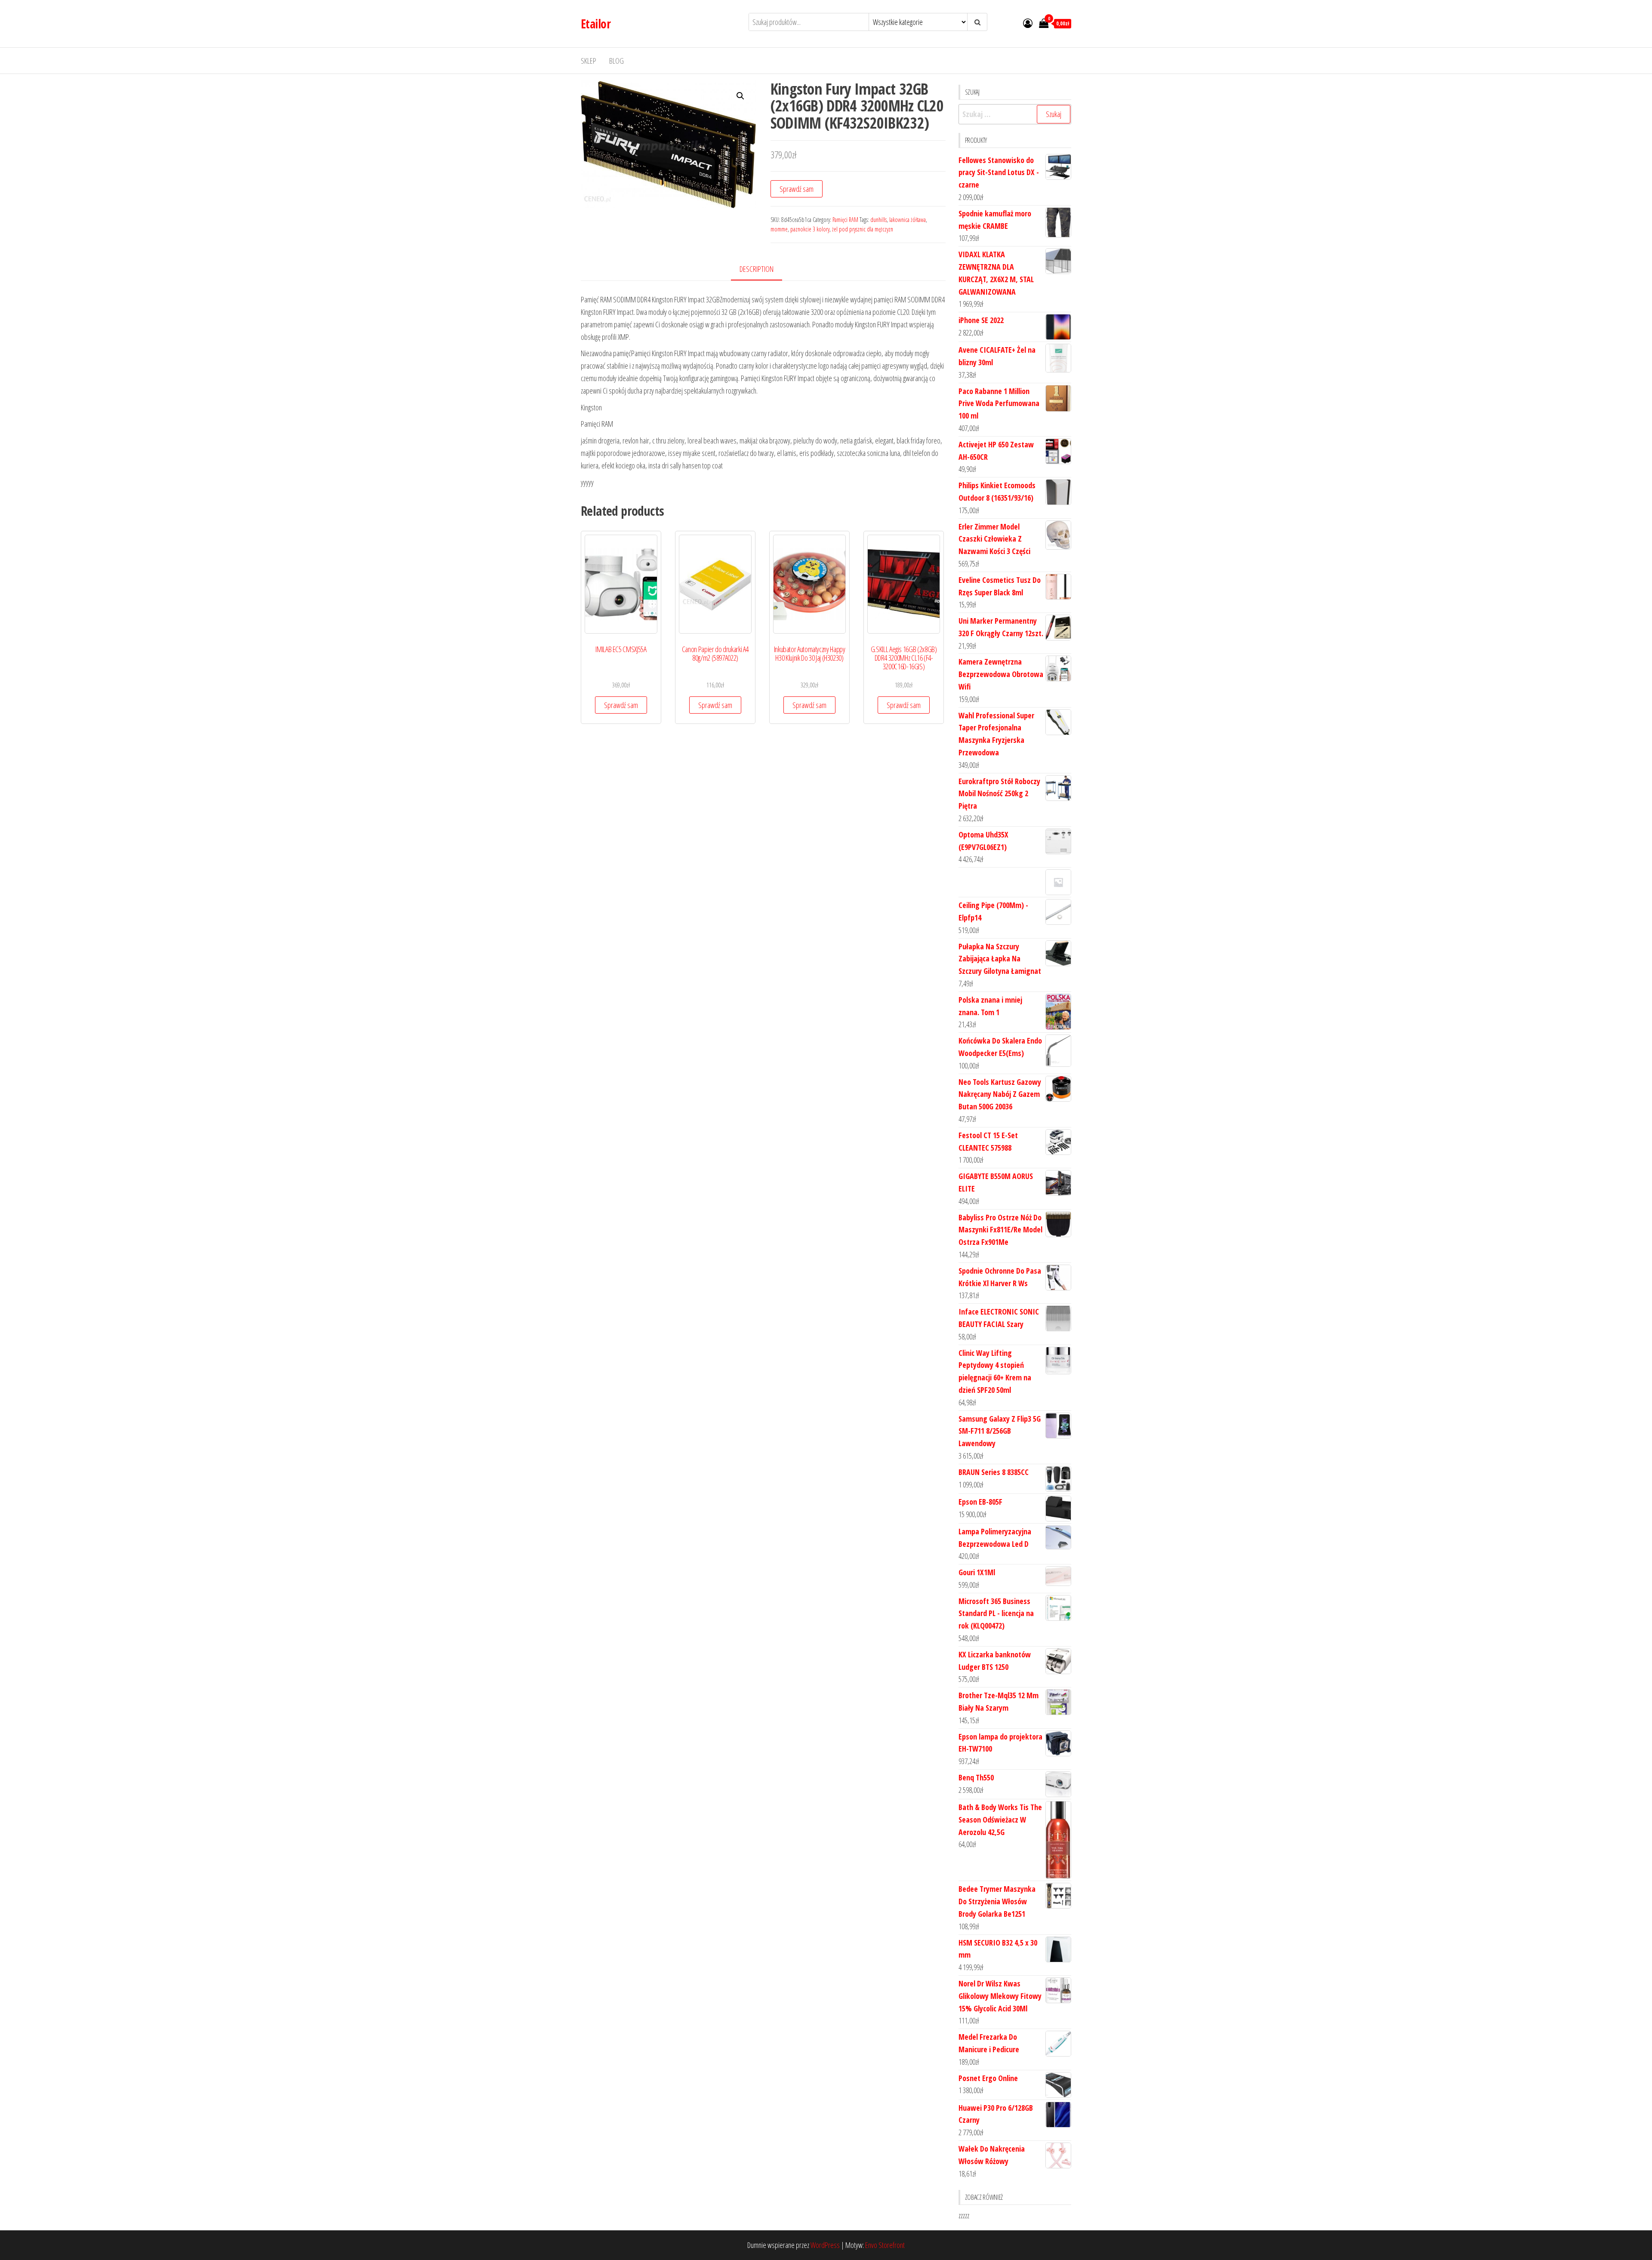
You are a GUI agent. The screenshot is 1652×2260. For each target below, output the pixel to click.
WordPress (825, 2245)
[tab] (763, 269)
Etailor (596, 24)
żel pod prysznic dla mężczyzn (863, 229)
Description (757, 269)
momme (779, 229)
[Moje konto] (1028, 23)
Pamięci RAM (845, 220)
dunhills (878, 220)
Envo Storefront (885, 2245)
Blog (616, 61)
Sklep (589, 61)
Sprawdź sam (797, 189)
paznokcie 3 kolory (810, 229)
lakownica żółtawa (908, 220)
